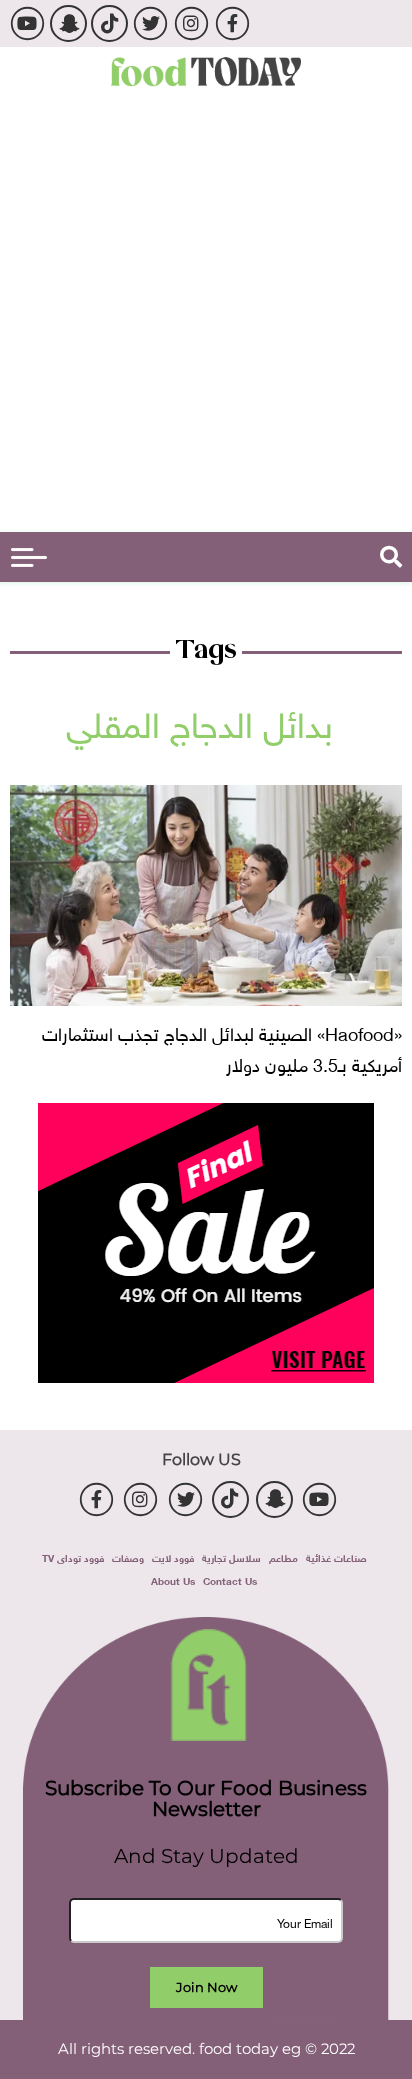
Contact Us (230, 1579)
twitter (150, 23)
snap (68, 23)
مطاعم (283, 1556)
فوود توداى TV (73, 1556)
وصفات (128, 1556)
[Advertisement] (206, 316)
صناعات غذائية (336, 1556)
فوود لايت (173, 1556)
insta (191, 23)
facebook (232, 23)
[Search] (391, 557)
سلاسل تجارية (231, 1556)
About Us (173, 1579)
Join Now (206, 1987)
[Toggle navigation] (29, 557)
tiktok (109, 23)
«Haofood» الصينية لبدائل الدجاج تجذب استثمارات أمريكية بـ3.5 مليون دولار (222, 1047)
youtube (27, 23)
